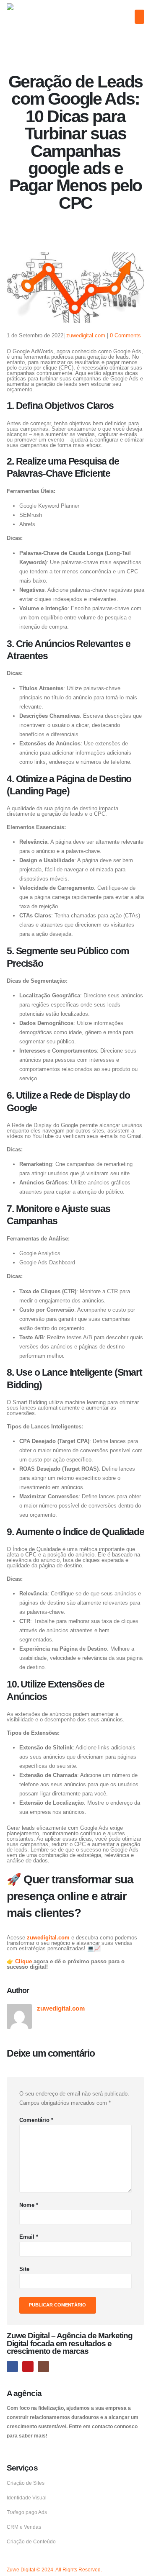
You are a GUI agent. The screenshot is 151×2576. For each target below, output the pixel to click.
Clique (24, 1961)
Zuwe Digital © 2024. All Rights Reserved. (54, 2570)
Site (24, 2269)
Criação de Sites (26, 2483)
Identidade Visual (27, 2498)
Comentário (36, 2120)
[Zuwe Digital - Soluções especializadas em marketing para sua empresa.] (33, 18)
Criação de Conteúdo (31, 2541)
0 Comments (125, 335)
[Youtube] (28, 2367)
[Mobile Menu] (139, 17)
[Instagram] (43, 2367)
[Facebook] (12, 2367)
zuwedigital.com (86, 335)
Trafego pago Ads (27, 2512)
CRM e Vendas (24, 2527)
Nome (29, 2205)
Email (29, 2237)
